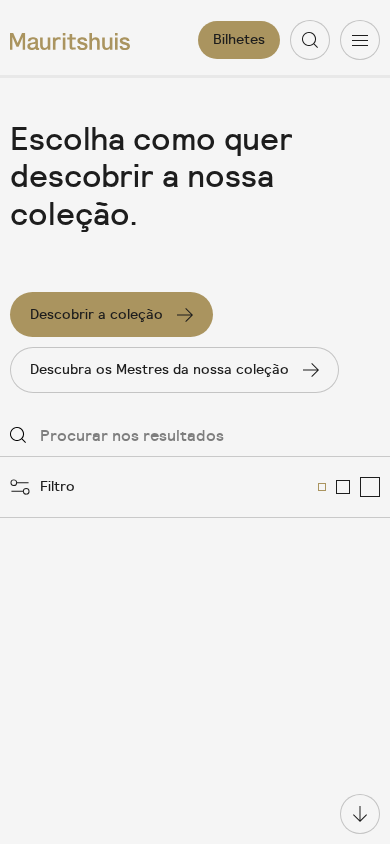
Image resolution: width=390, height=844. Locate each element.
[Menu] (360, 40)
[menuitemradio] (322, 487)
